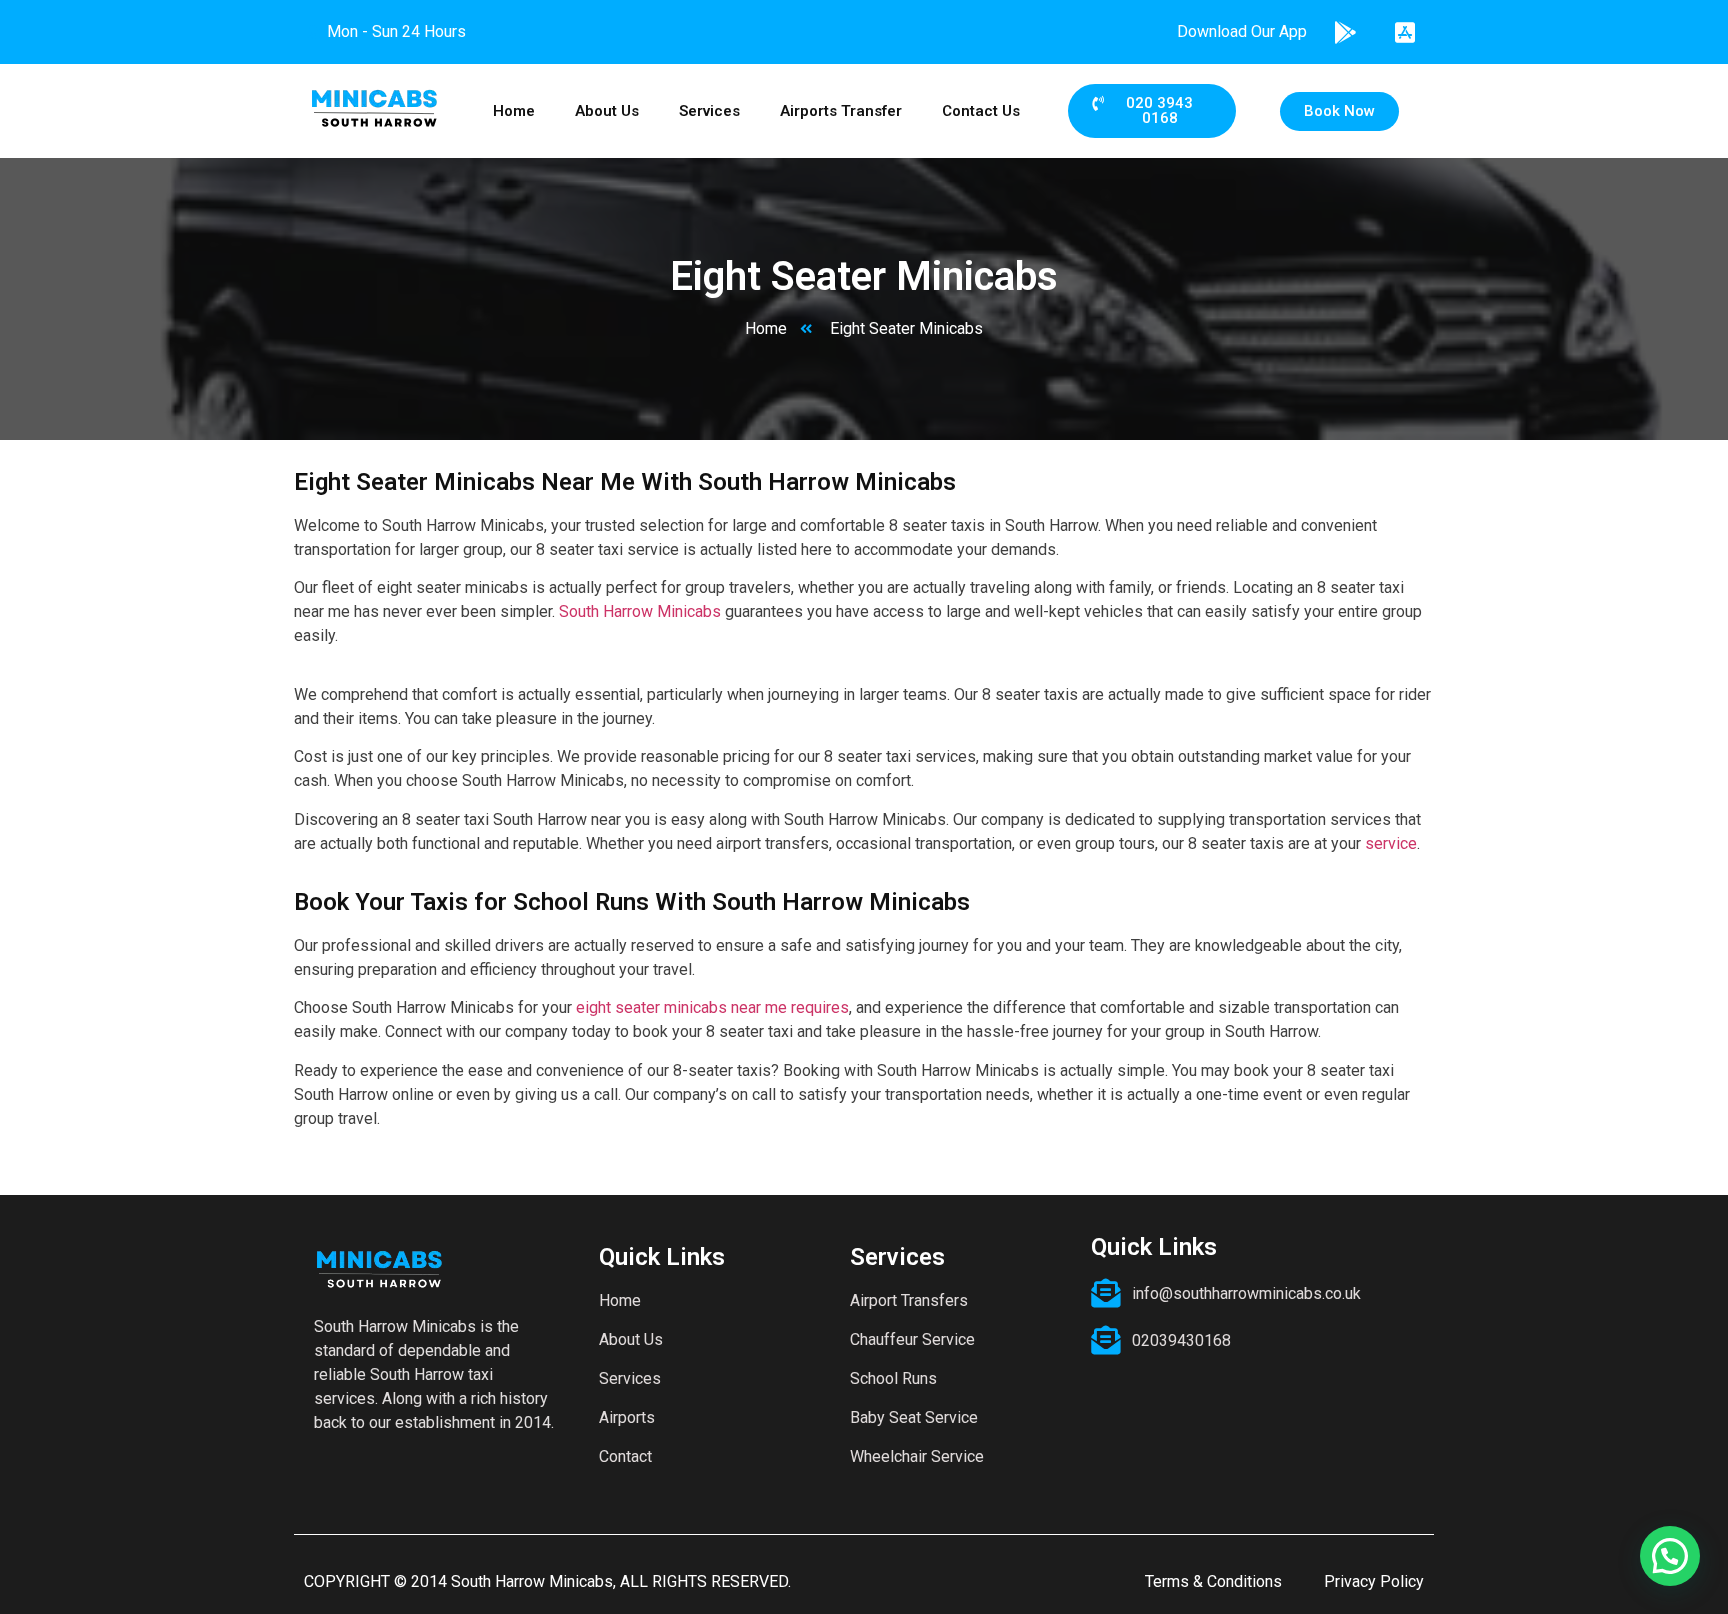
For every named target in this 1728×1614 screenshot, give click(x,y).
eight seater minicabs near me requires (712, 1007)
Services (709, 111)
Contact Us (981, 111)
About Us (607, 111)
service (1391, 843)
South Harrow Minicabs (640, 611)
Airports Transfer (841, 111)
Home (514, 111)
